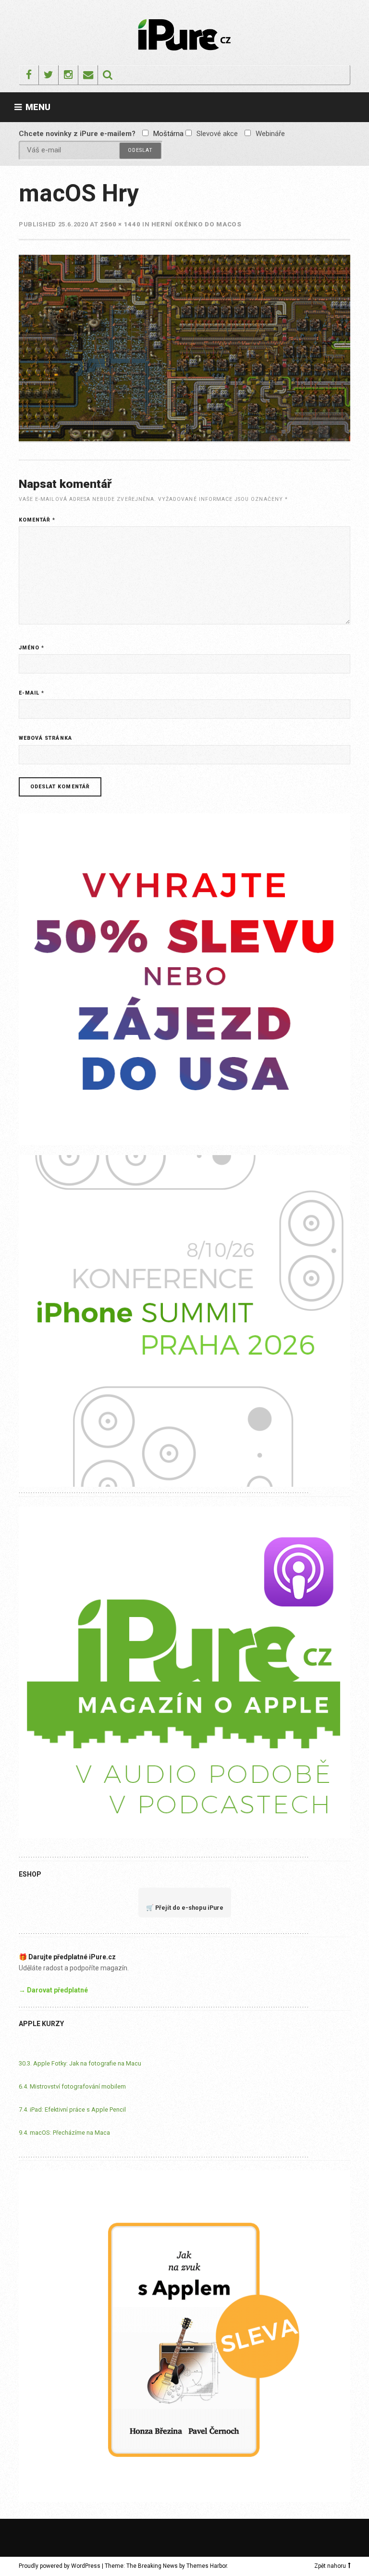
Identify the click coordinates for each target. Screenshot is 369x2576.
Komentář (37, 520)
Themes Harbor (207, 2566)
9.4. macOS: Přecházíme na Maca (64, 2133)
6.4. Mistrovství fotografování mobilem (72, 2086)
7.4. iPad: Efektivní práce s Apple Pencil (72, 2109)
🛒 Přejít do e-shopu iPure (185, 1908)
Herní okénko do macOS (197, 224)
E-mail (31, 693)
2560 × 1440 (120, 224)
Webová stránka (45, 738)
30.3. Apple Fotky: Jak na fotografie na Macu (80, 2063)
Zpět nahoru (330, 2566)
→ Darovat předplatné (53, 1990)
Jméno (31, 648)
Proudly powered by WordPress (60, 2566)
